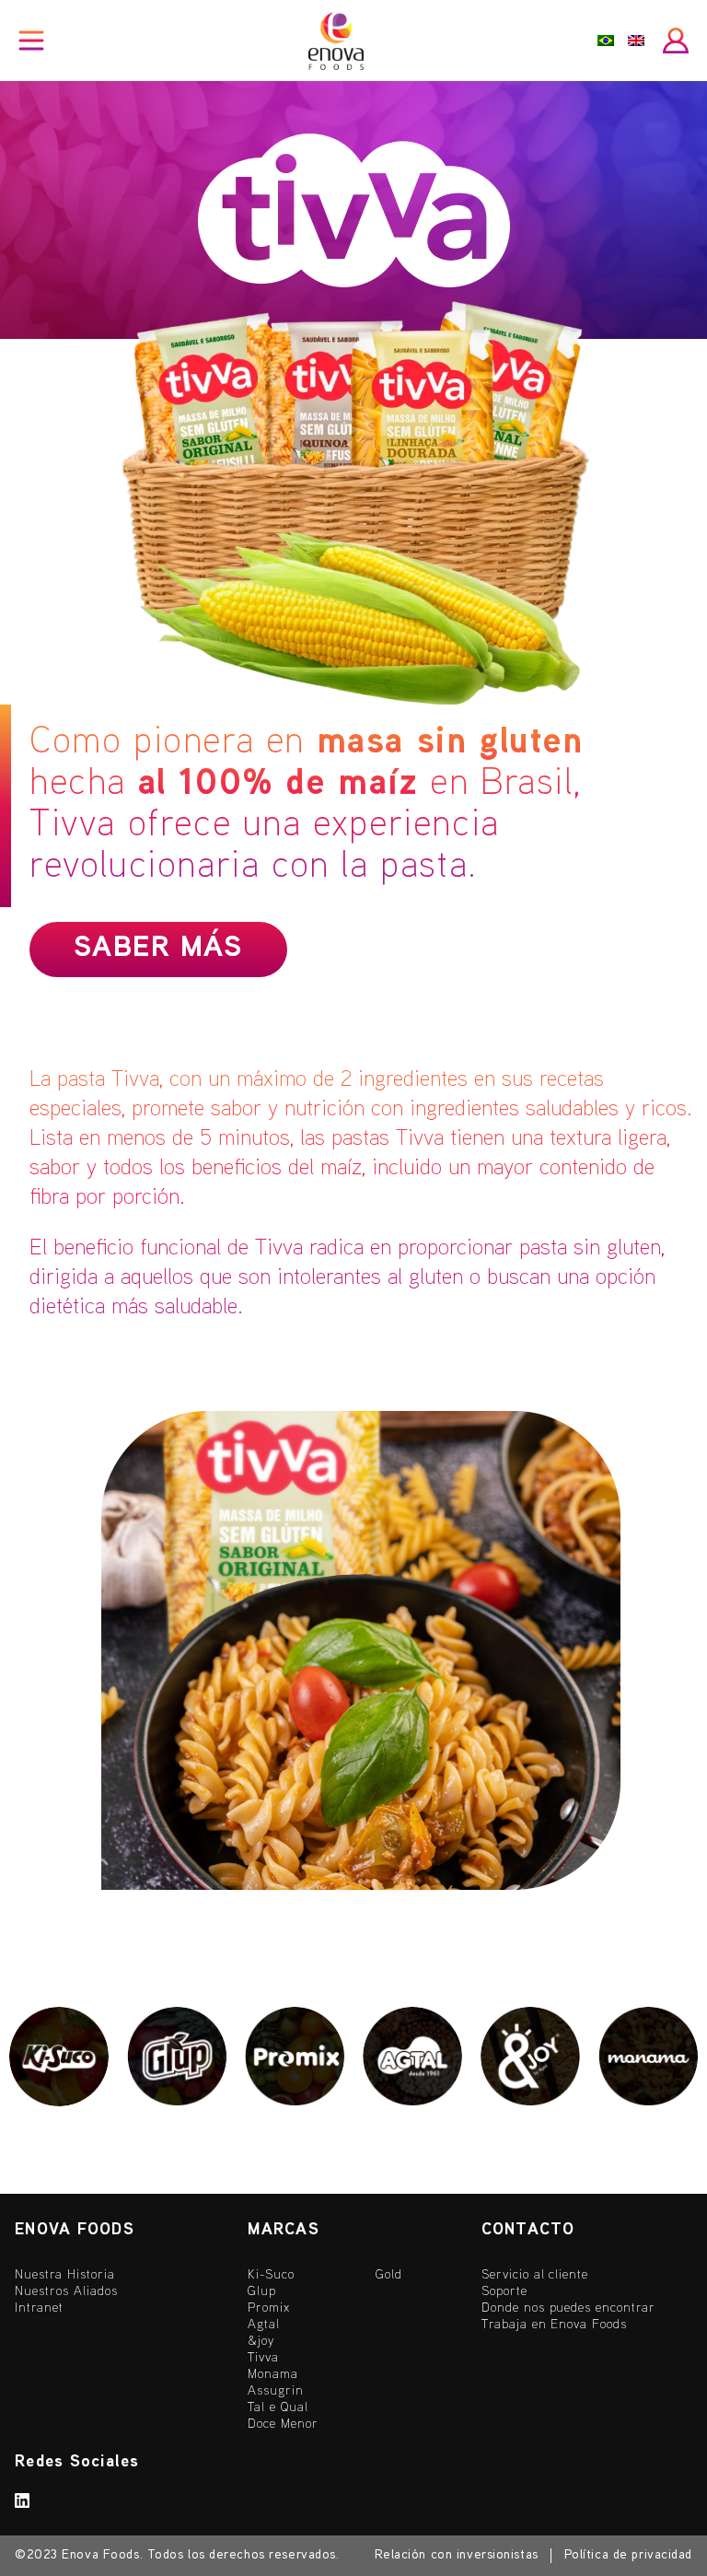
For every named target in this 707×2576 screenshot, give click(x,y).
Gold (389, 2275)
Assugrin (276, 2391)
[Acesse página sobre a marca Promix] (295, 2057)
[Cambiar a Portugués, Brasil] (606, 41)
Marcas (284, 2230)
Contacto (528, 2230)
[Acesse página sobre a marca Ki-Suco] (59, 2057)
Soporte (504, 2292)
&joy (261, 2342)
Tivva (263, 2358)
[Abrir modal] (676, 41)
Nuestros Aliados (66, 2292)
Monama (273, 2375)
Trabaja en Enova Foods (555, 2325)
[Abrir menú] (31, 41)
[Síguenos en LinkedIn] (23, 2505)
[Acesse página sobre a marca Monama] (648, 2057)
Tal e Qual (278, 2408)
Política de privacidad (628, 2555)
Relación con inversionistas (457, 2555)
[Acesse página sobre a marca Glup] (177, 2057)
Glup (262, 2292)
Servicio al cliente (535, 2275)
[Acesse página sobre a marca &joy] (530, 2057)
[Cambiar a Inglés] (636, 41)
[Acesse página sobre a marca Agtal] (412, 2057)
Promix (269, 2308)
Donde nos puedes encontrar (568, 2308)
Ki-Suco (271, 2275)
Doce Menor (283, 2424)
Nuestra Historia (65, 2275)
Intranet (39, 2308)
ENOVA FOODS (75, 2230)
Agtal (264, 2325)
